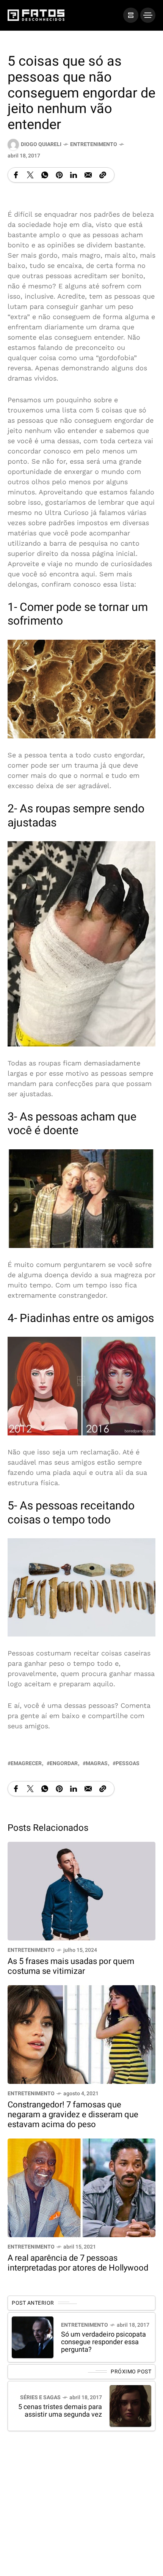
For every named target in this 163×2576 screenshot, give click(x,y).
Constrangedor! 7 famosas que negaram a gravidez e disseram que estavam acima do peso (73, 2115)
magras (97, 1763)
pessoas (128, 1763)
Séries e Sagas (40, 2397)
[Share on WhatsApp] (45, 175)
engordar (64, 1763)
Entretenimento (94, 144)
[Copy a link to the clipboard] (103, 175)
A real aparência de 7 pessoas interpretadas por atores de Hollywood (78, 2263)
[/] (131, 15)
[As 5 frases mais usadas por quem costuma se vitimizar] (81, 1890)
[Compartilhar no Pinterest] (59, 175)
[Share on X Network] (30, 175)
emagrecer (26, 1763)
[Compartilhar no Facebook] (16, 175)
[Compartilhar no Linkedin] (74, 175)
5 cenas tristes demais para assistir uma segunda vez (60, 2411)
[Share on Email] (88, 175)
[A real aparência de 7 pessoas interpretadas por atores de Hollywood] (81, 2187)
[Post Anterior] (33, 2337)
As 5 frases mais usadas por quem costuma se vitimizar (71, 1966)
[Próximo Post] (130, 2406)
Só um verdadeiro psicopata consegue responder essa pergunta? (103, 2342)
